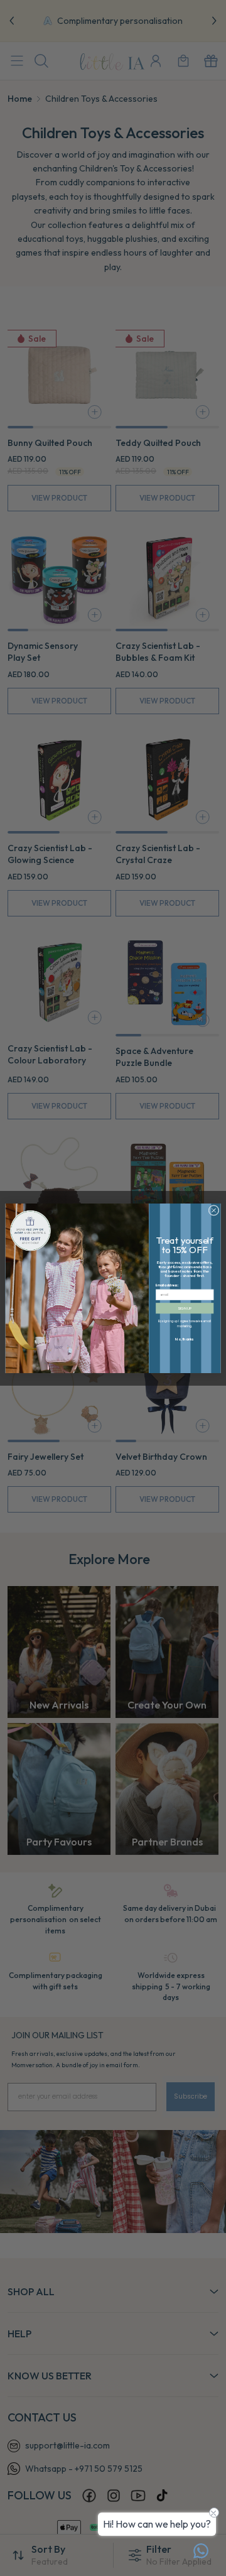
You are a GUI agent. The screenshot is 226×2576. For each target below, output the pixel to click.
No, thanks (185, 1339)
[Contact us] (201, 2551)
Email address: (167, 1285)
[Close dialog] (214, 1210)
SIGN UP (185, 1308)
